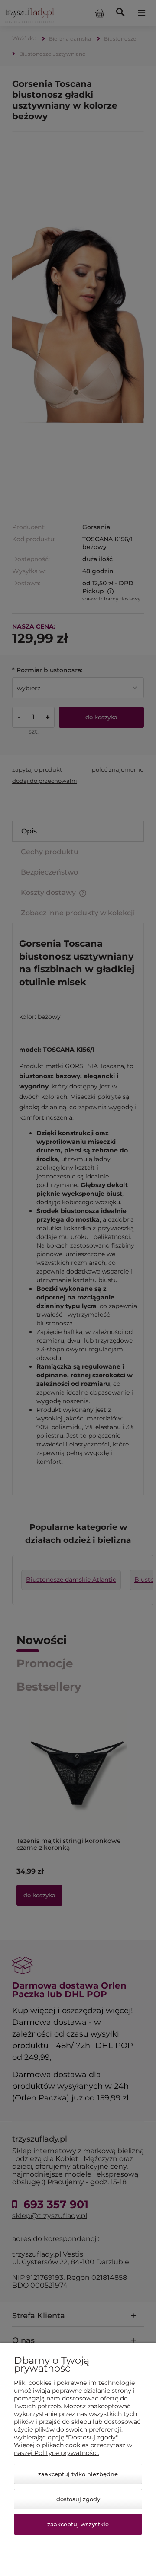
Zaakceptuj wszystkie (78, 2524)
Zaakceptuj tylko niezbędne (78, 2474)
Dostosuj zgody (78, 2499)
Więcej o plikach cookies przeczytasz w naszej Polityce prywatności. (73, 2449)
